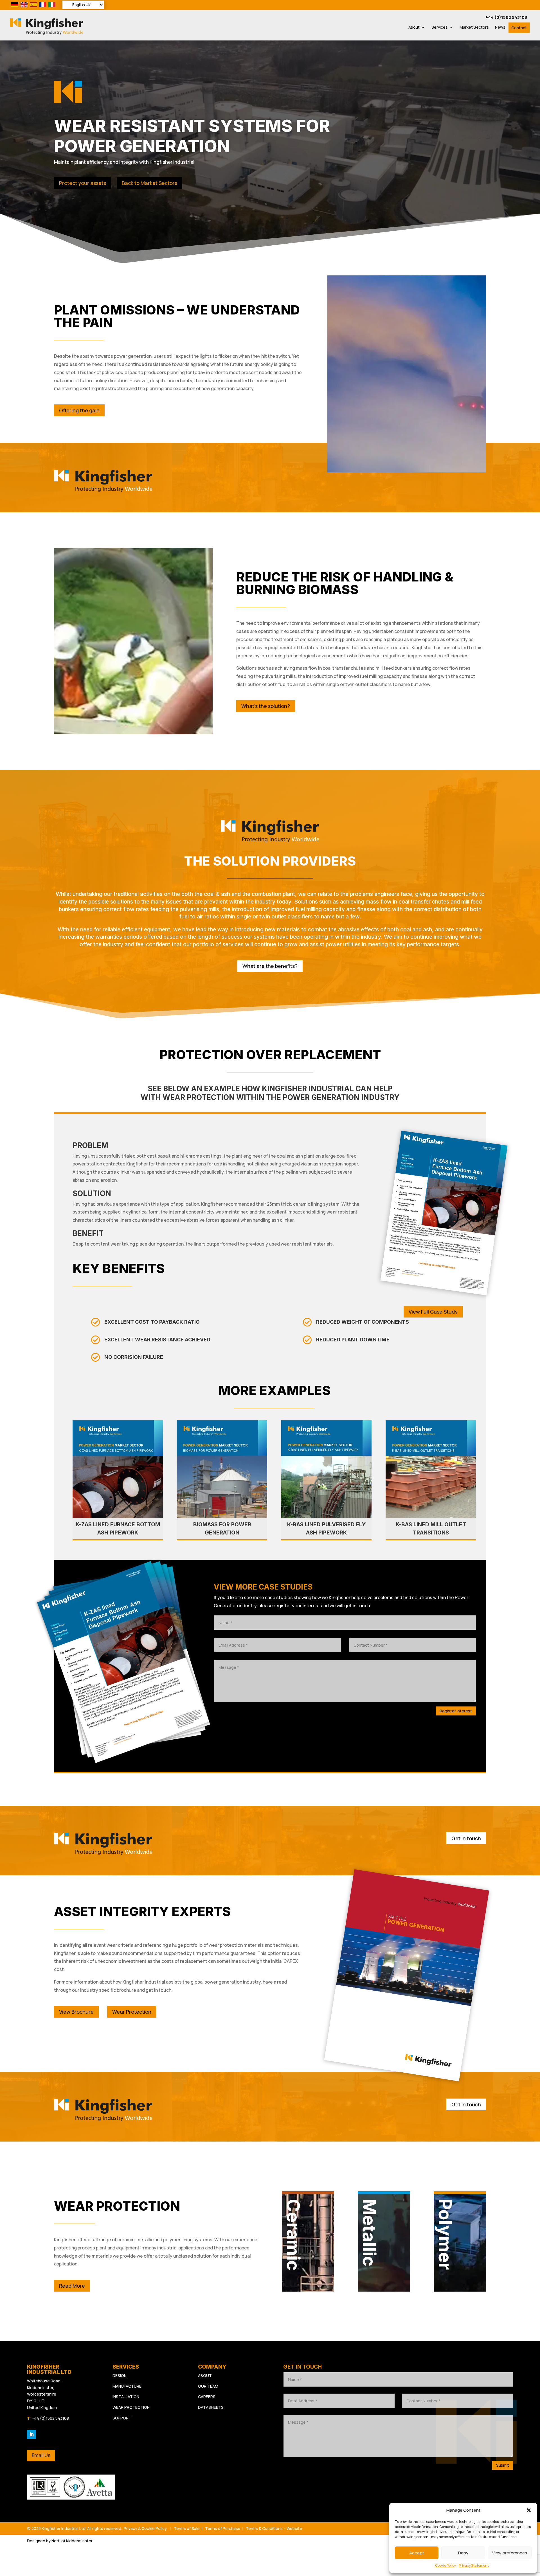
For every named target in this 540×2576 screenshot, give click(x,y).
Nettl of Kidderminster (72, 2541)
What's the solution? (266, 706)
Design (120, 2375)
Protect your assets (83, 183)
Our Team (208, 2386)
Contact (519, 28)
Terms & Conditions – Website (274, 2528)
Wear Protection (132, 2012)
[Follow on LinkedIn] (31, 2434)
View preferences (510, 2553)
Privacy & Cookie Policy (145, 2528)
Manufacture (127, 2386)
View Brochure (76, 2012)
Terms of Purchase (223, 2528)
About (414, 28)
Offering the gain (79, 410)
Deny (463, 2553)
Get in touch (466, 1838)
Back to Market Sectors (149, 183)
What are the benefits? (270, 966)
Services (440, 28)
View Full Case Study (433, 1312)
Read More (72, 2286)
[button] (529, 2510)
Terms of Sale (187, 2528)
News (500, 28)
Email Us (41, 2455)
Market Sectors (474, 28)
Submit (503, 2465)
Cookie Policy (445, 2565)
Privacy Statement (474, 2565)
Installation (126, 2397)
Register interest (456, 1711)
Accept (417, 2553)
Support (122, 2418)
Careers (207, 2397)
